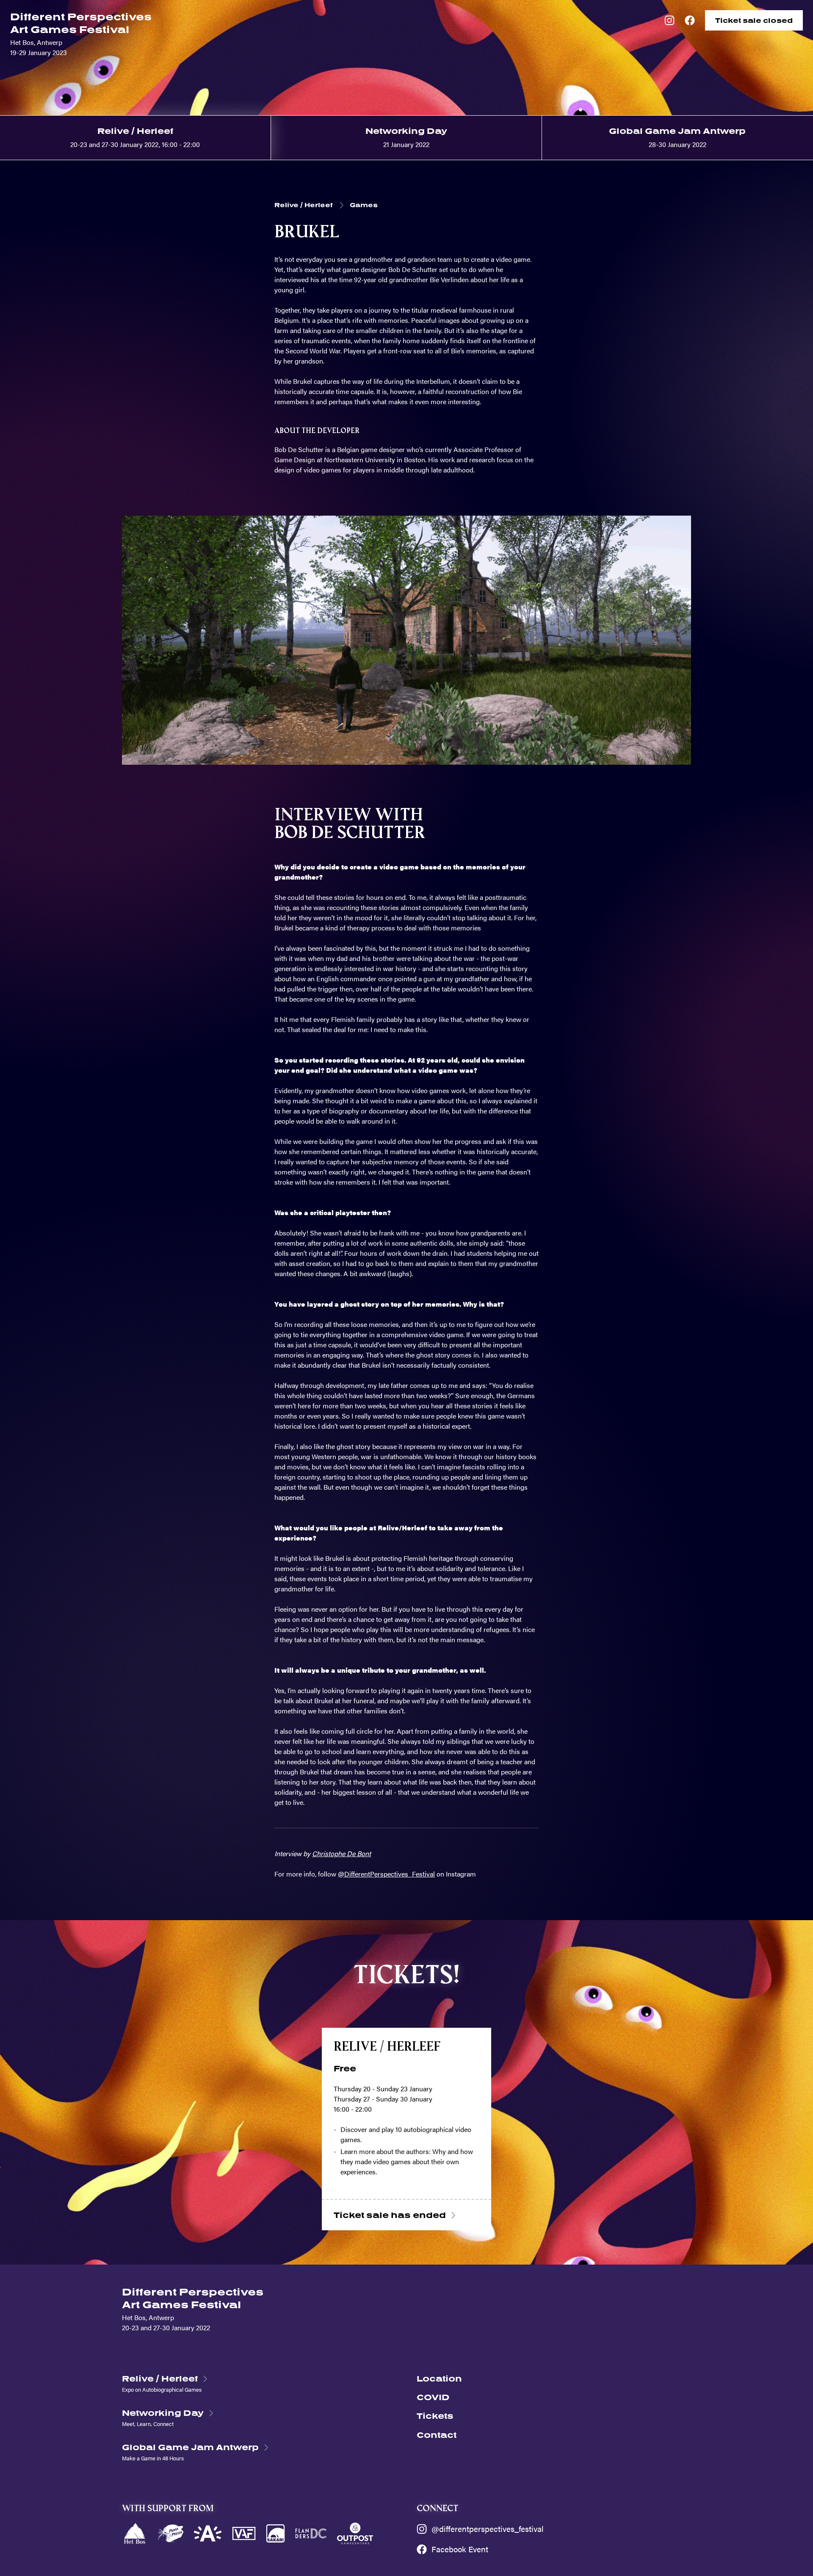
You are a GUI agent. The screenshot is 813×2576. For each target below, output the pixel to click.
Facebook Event (460, 2549)
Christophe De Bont (342, 1853)
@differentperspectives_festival (488, 2529)
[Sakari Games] (275, 2533)
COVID (433, 2397)
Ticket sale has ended (390, 2215)
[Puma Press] (171, 2533)
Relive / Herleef (303, 205)
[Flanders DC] (311, 2533)
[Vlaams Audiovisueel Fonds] (244, 2533)
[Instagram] (669, 20)
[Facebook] (690, 20)
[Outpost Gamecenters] (355, 2533)
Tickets (435, 2416)
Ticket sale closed (754, 20)
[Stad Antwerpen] (207, 2533)
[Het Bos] (135, 2533)
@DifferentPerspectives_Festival (386, 1874)
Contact (437, 2435)
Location (439, 2378)
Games (364, 205)
